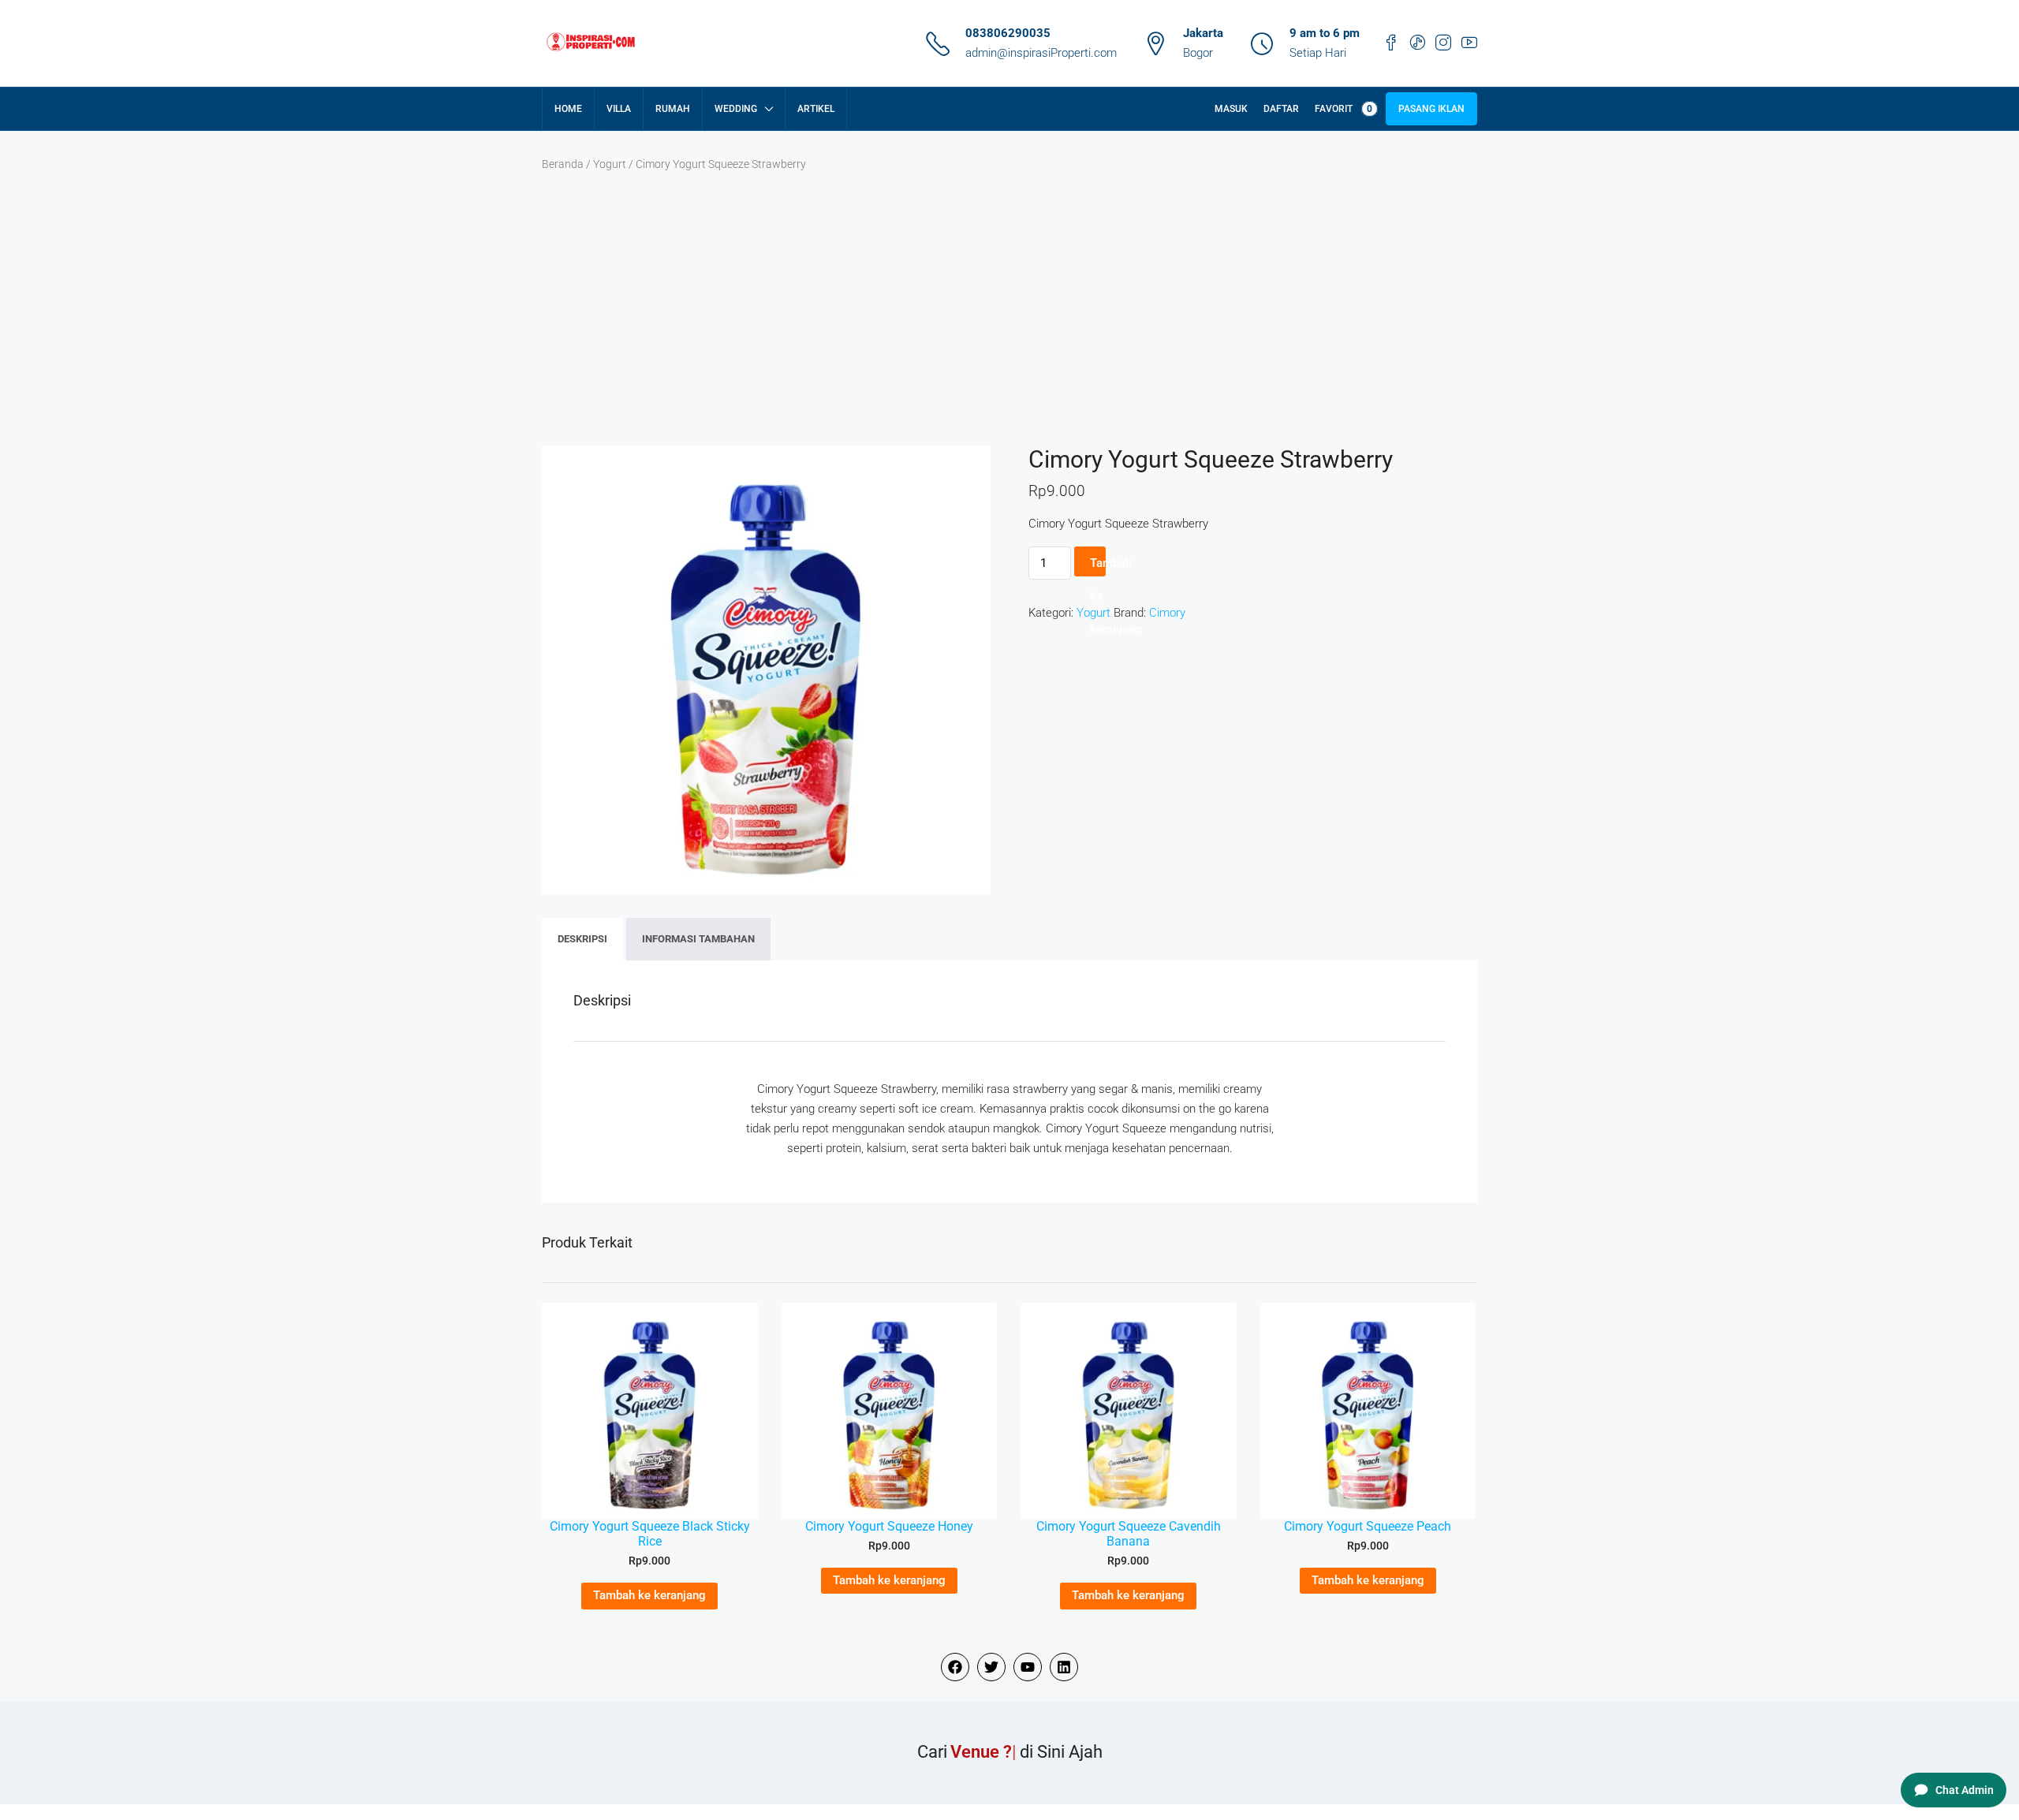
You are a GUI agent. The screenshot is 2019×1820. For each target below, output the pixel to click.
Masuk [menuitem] (1231, 109)
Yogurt (610, 164)
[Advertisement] (1009, 327)
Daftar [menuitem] (1281, 109)
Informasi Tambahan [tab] (698, 939)
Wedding (736, 109)
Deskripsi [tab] (582, 939)
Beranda (563, 164)
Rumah (673, 109)
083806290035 (1008, 33)
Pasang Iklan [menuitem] (1431, 109)
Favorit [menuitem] (1344, 109)
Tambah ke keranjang (1098, 566)
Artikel (816, 109)
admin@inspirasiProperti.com (1041, 53)
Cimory (1167, 613)
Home (568, 109)
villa (619, 109)
